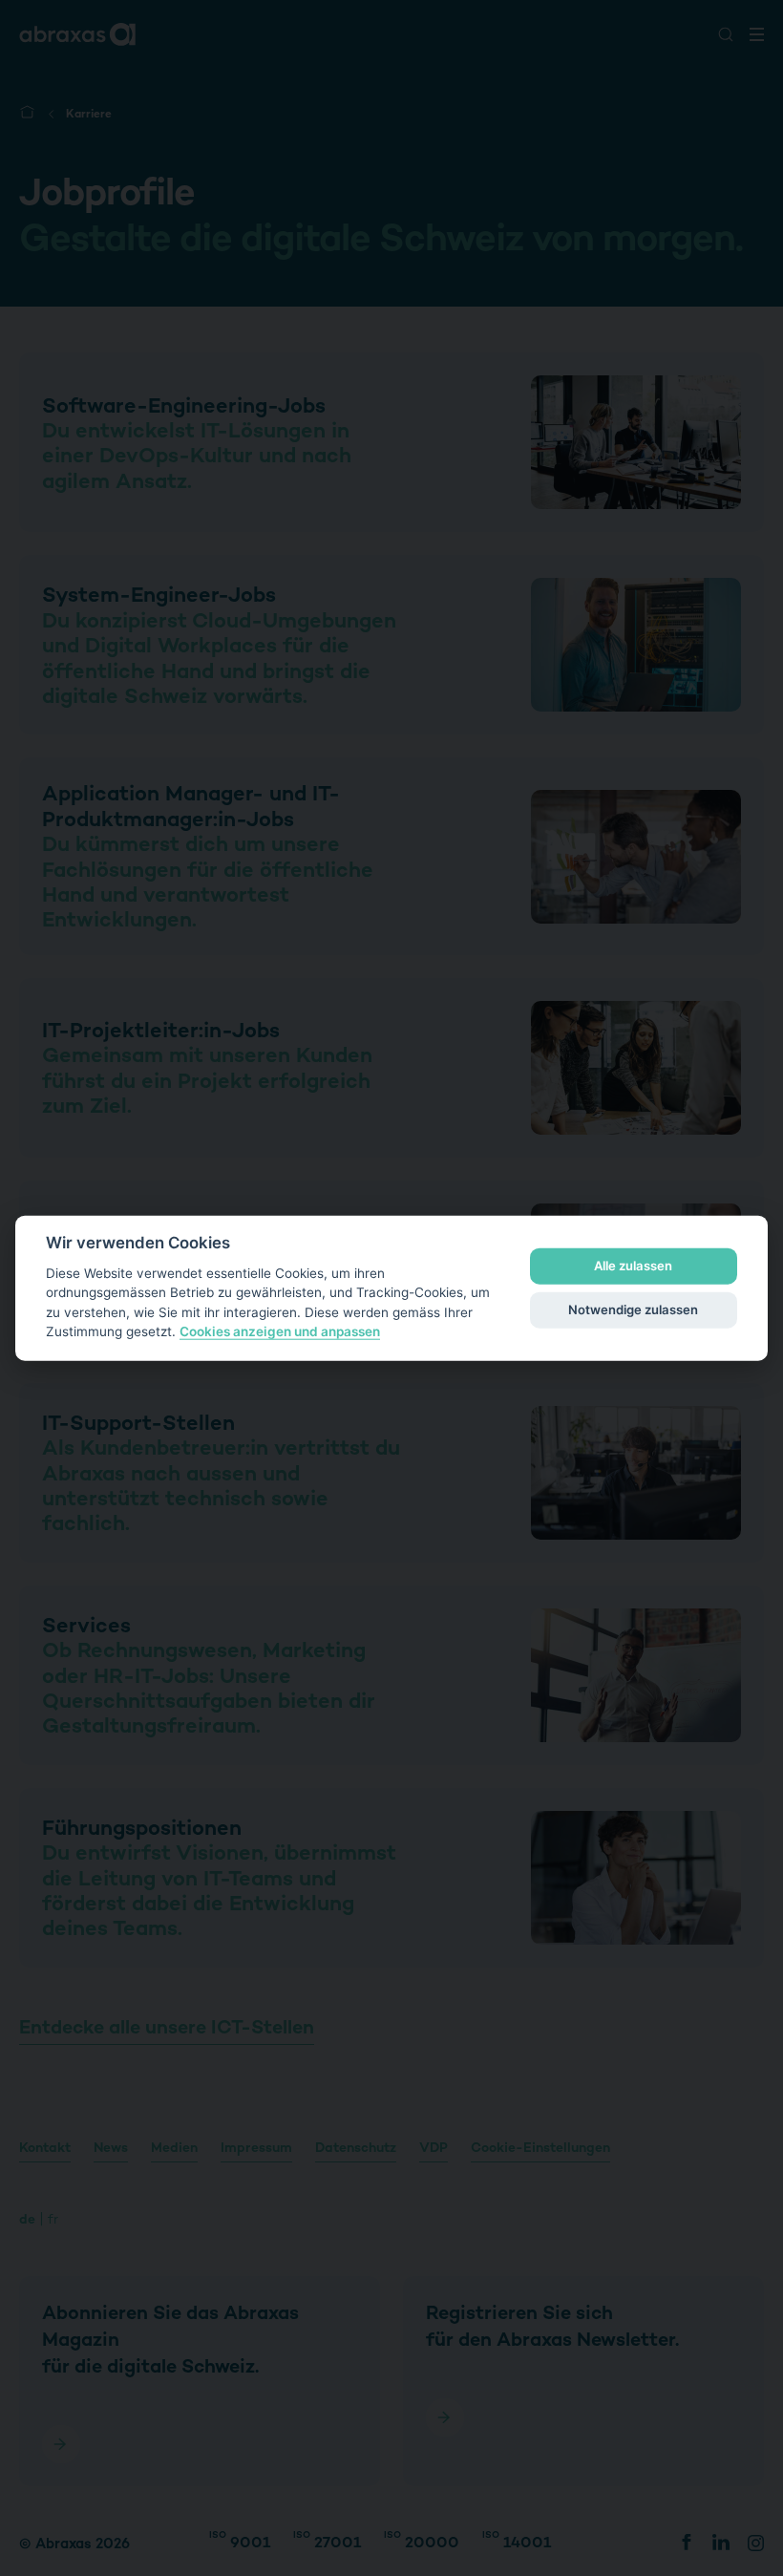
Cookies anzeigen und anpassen (280, 1331)
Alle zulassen (633, 1266)
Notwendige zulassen (633, 1309)
